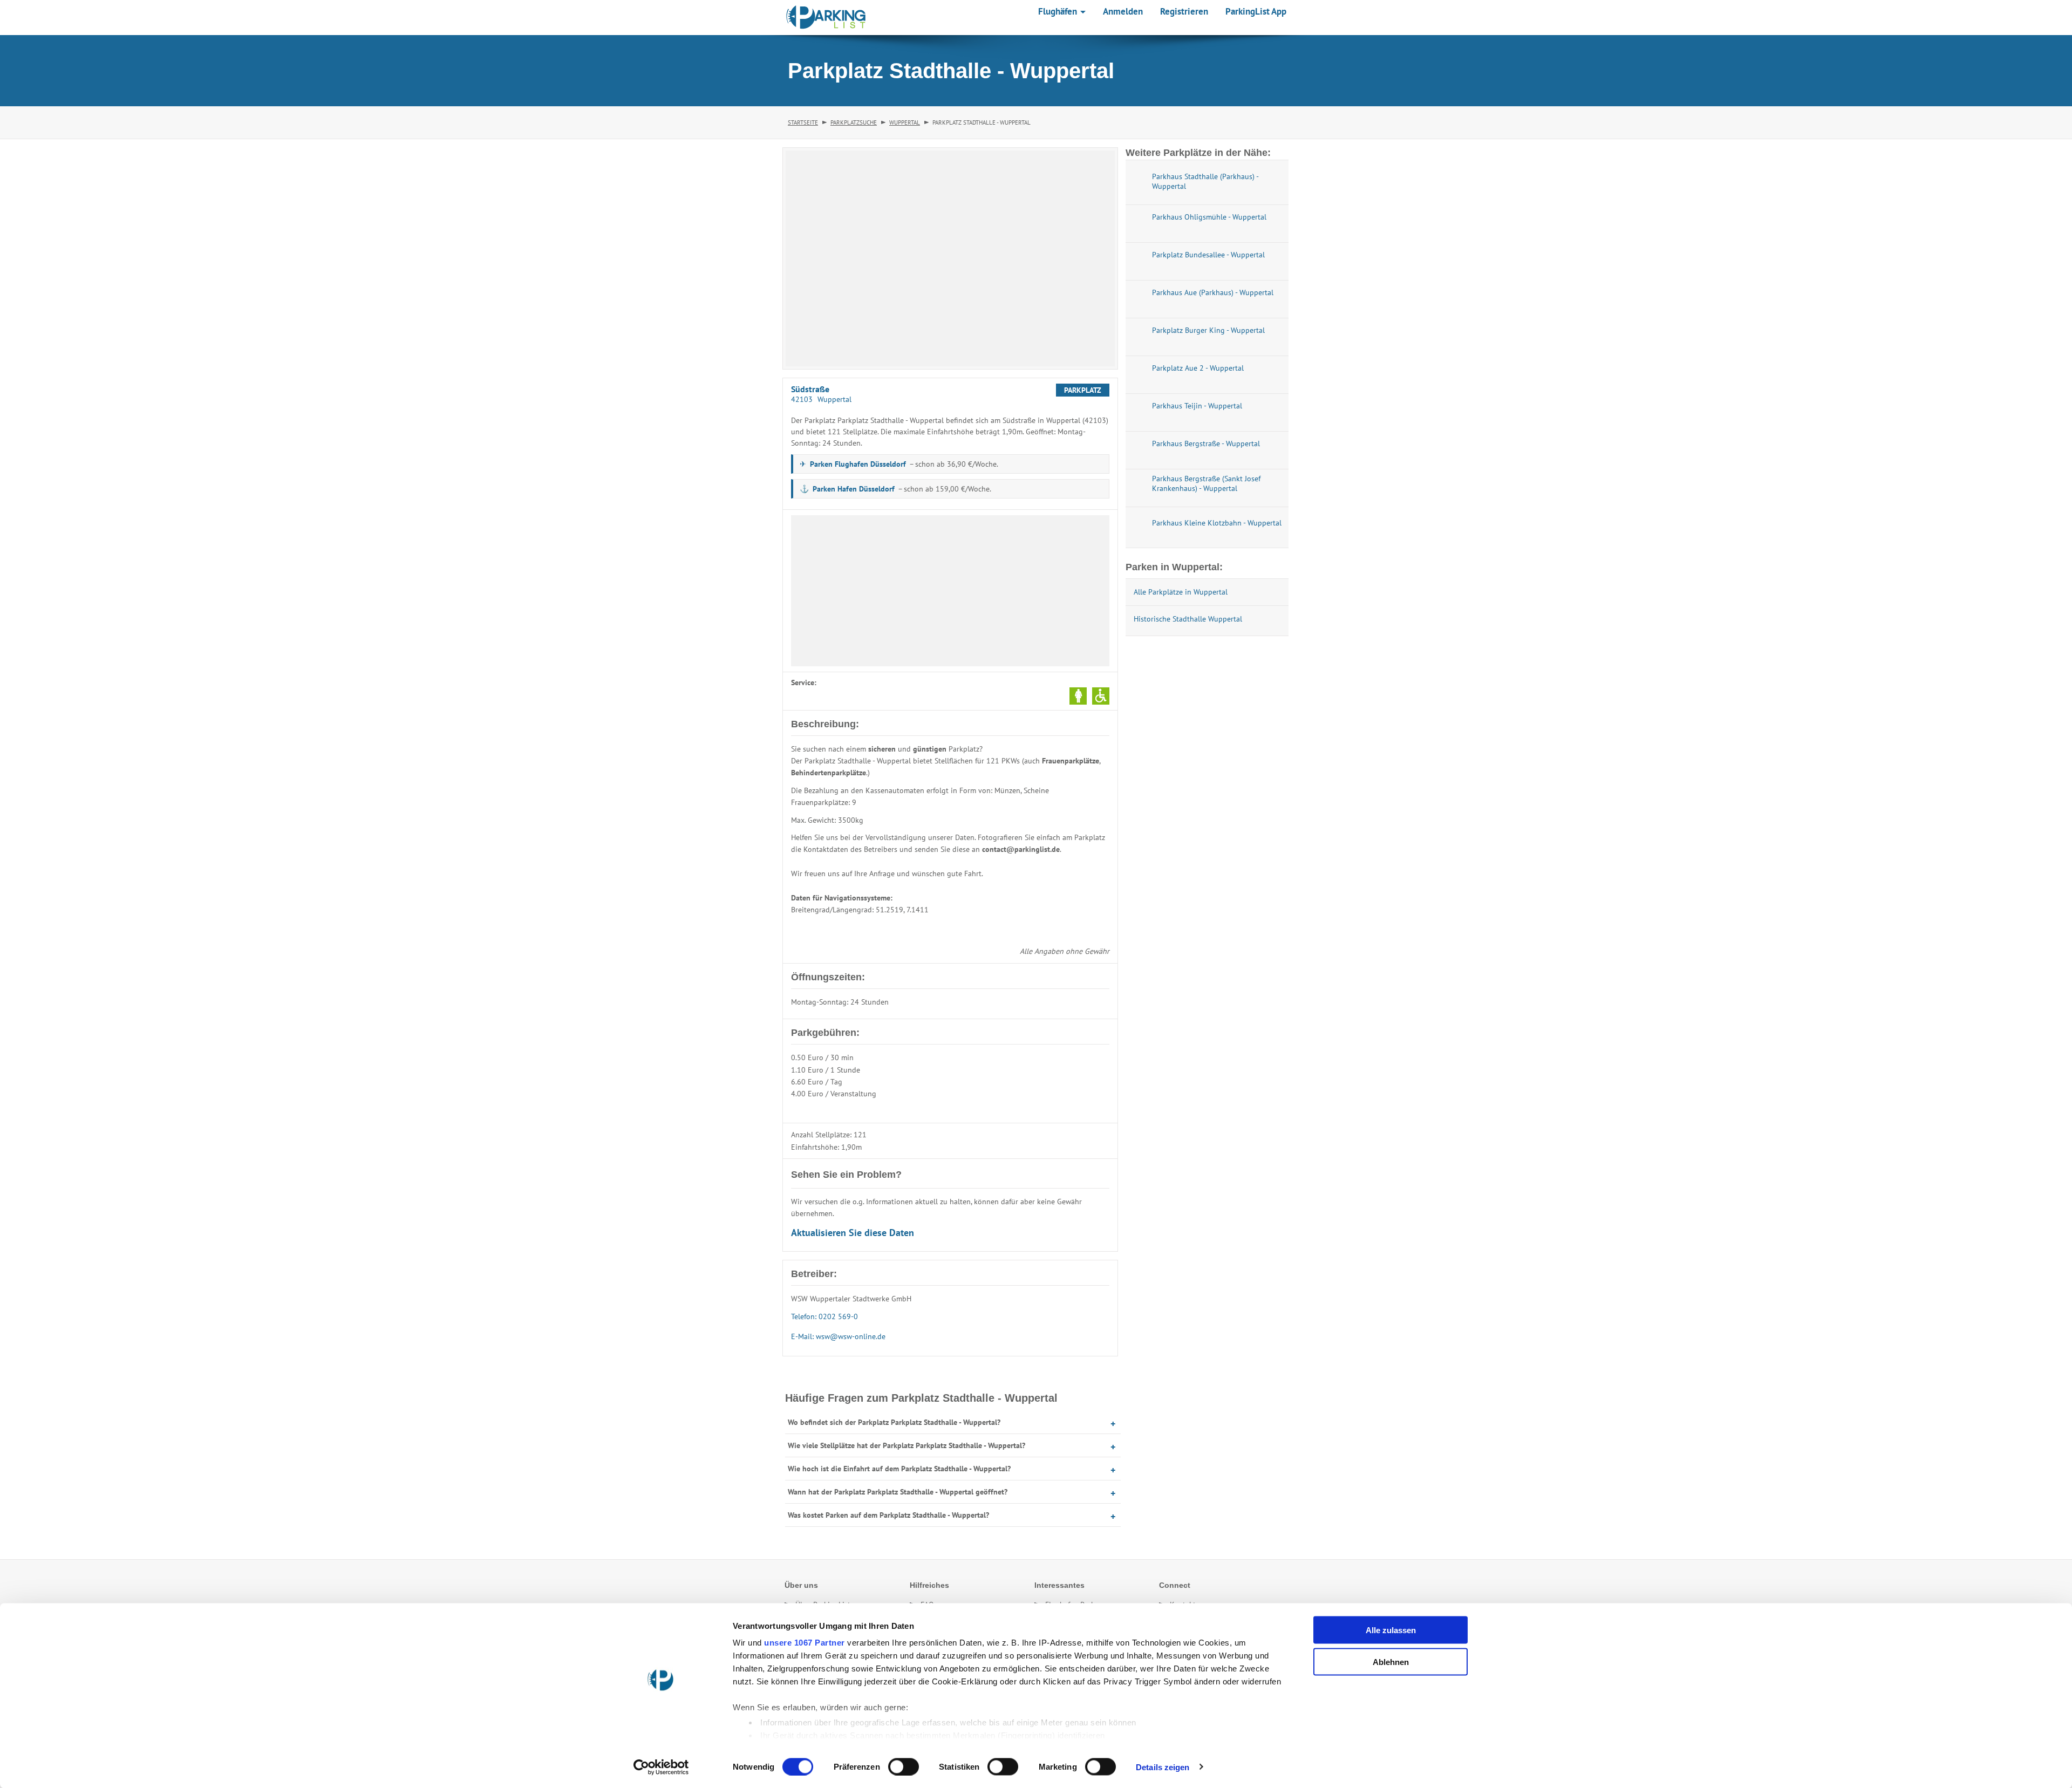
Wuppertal (905, 122)
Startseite (803, 122)
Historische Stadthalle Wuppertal (1188, 619)
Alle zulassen (1391, 1630)
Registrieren (1184, 11)
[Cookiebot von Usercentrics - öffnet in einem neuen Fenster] (661, 1767)
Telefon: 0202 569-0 (824, 1316)
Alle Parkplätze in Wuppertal (1181, 592)
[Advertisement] (950, 591)
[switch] (904, 1766)
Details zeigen (1163, 1767)
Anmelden (1123, 11)
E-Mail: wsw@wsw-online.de (838, 1336)
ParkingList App (1256, 11)
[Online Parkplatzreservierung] (826, 17)
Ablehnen (1391, 1661)
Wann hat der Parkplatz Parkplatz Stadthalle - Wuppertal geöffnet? (898, 1492)
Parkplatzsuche (854, 122)
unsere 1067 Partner (805, 1643)
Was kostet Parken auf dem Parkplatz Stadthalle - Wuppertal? (888, 1515)
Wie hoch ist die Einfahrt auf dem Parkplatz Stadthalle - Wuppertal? (899, 1469)
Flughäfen (1059, 11)
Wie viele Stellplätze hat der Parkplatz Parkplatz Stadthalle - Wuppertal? (906, 1445)
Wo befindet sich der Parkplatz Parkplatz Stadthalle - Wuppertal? (894, 1422)
